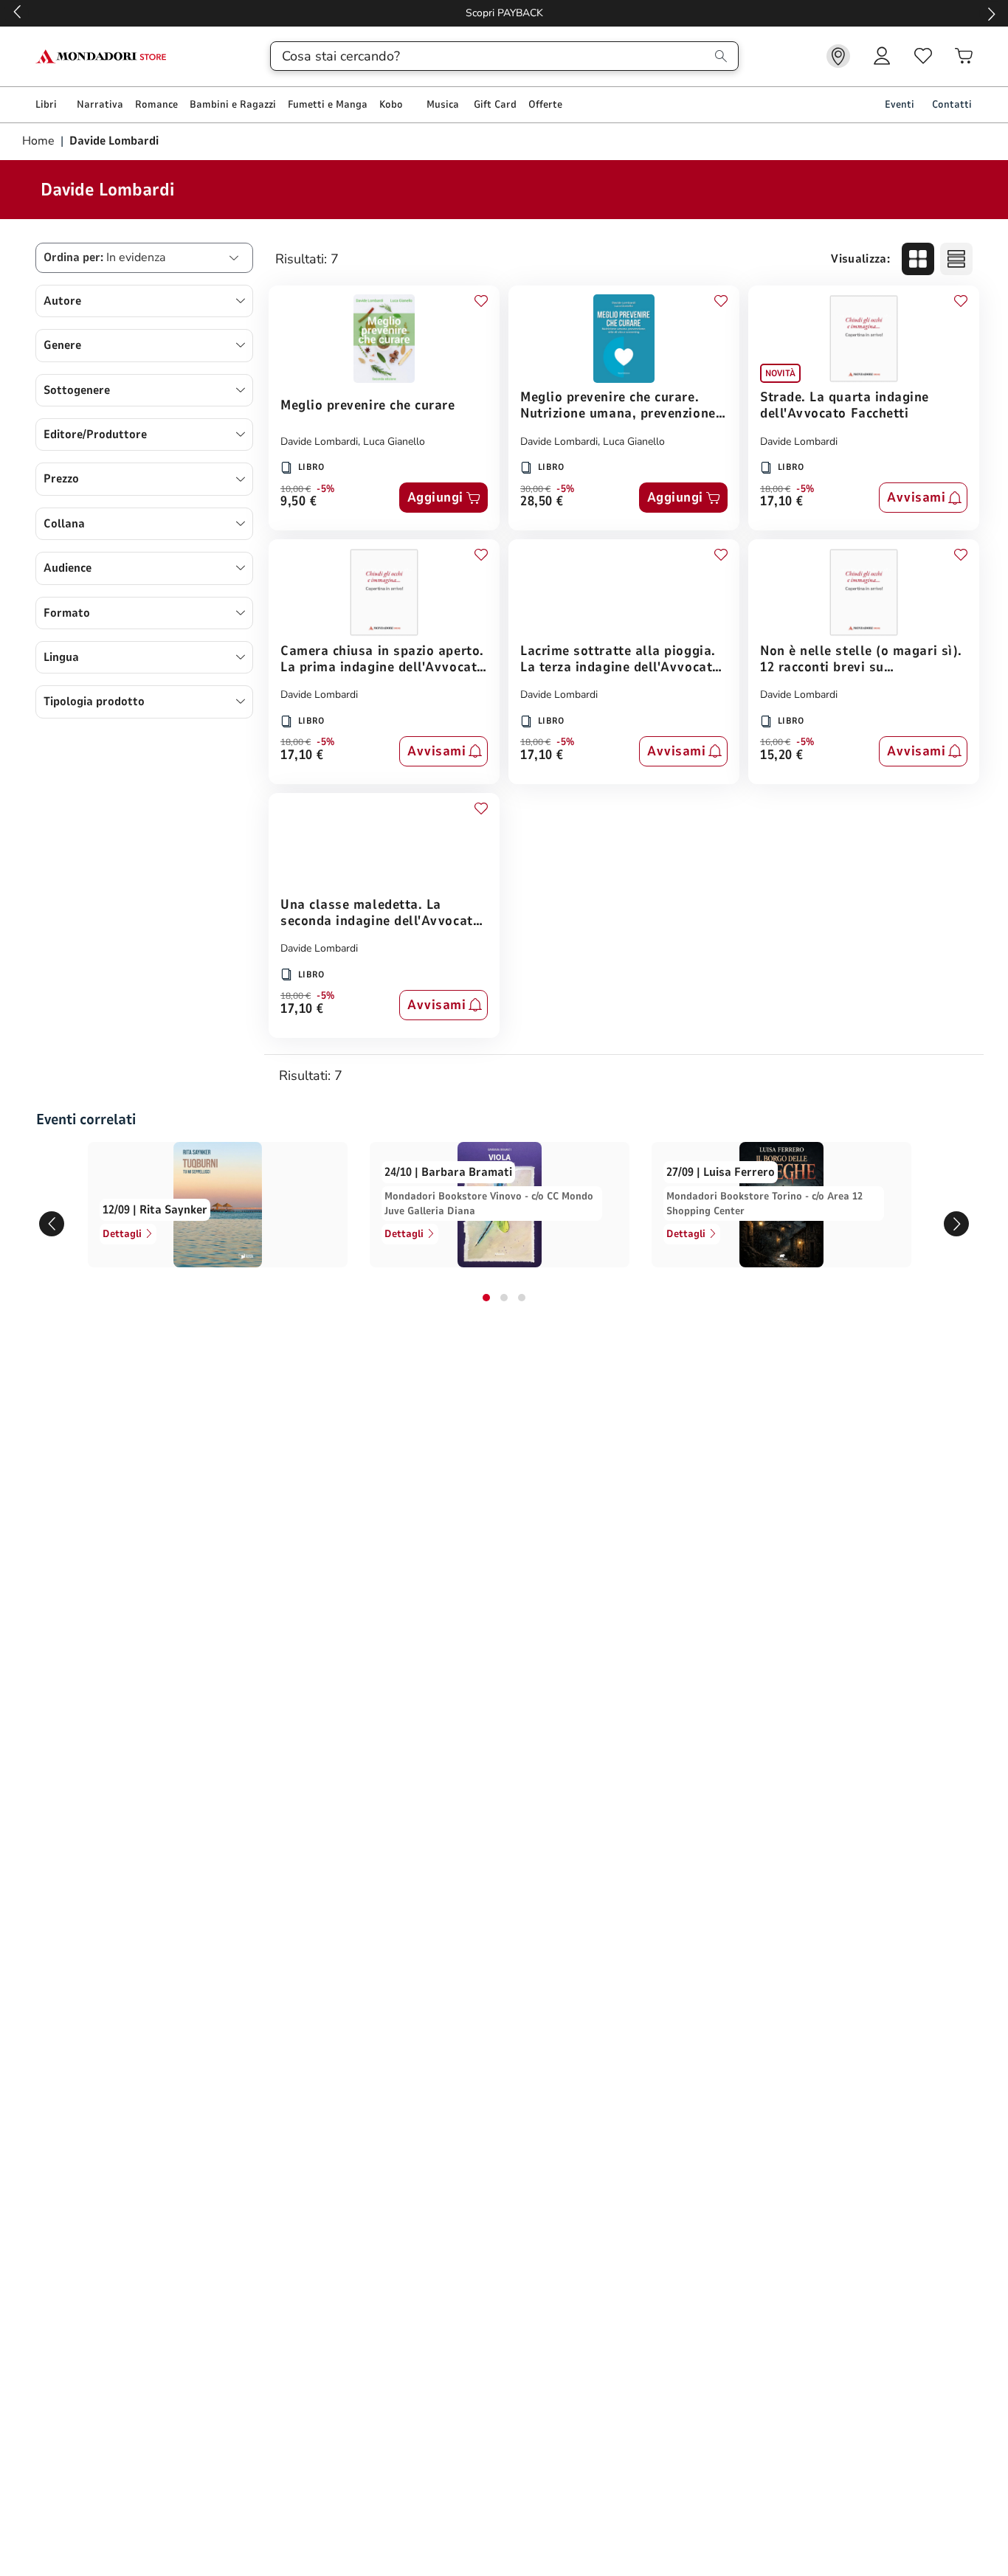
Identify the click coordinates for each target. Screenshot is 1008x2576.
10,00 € (296, 489)
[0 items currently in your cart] (964, 56)
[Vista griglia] (918, 259)
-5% (326, 489)
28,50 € (542, 502)
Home (40, 141)
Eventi (900, 104)
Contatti (952, 104)
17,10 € (782, 502)
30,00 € (535, 489)
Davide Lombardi (319, 442)
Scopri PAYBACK (504, 13)
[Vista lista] (956, 259)
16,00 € (775, 742)
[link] (838, 56)
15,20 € (782, 756)
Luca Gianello (394, 442)
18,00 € (775, 489)
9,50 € (298, 502)
